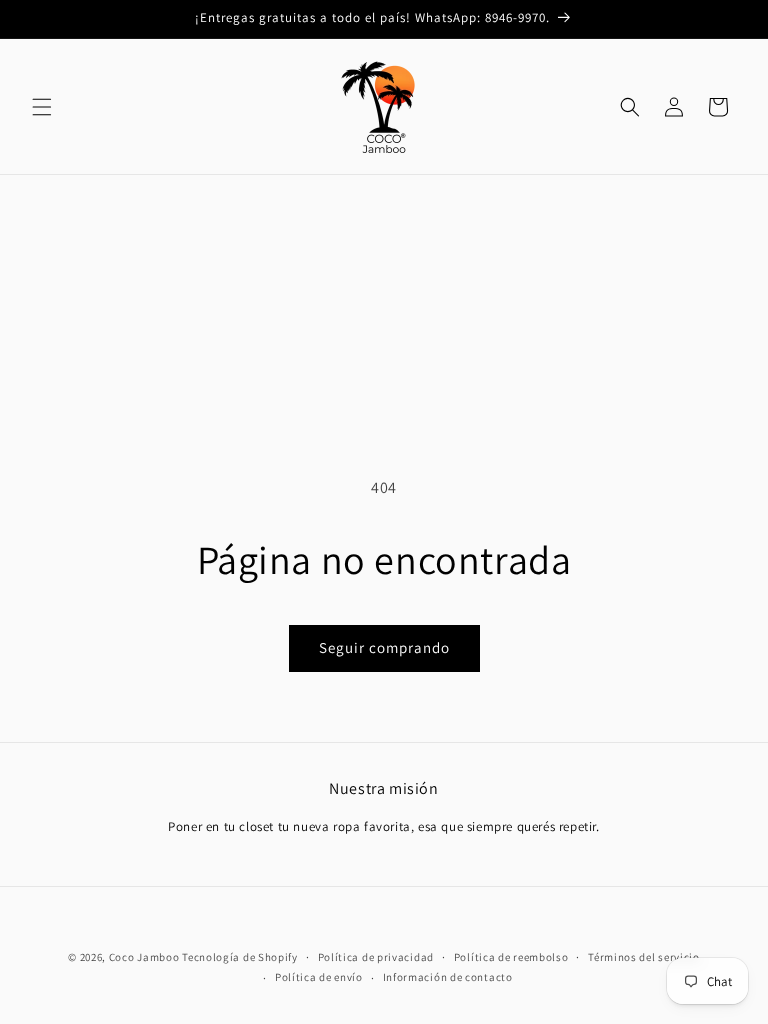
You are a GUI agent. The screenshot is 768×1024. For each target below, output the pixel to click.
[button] (42, 107)
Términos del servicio (644, 957)
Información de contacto (448, 977)
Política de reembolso (511, 957)
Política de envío (319, 977)
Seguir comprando (384, 647)
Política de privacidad (376, 957)
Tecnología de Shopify (240, 957)
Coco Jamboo (144, 957)
